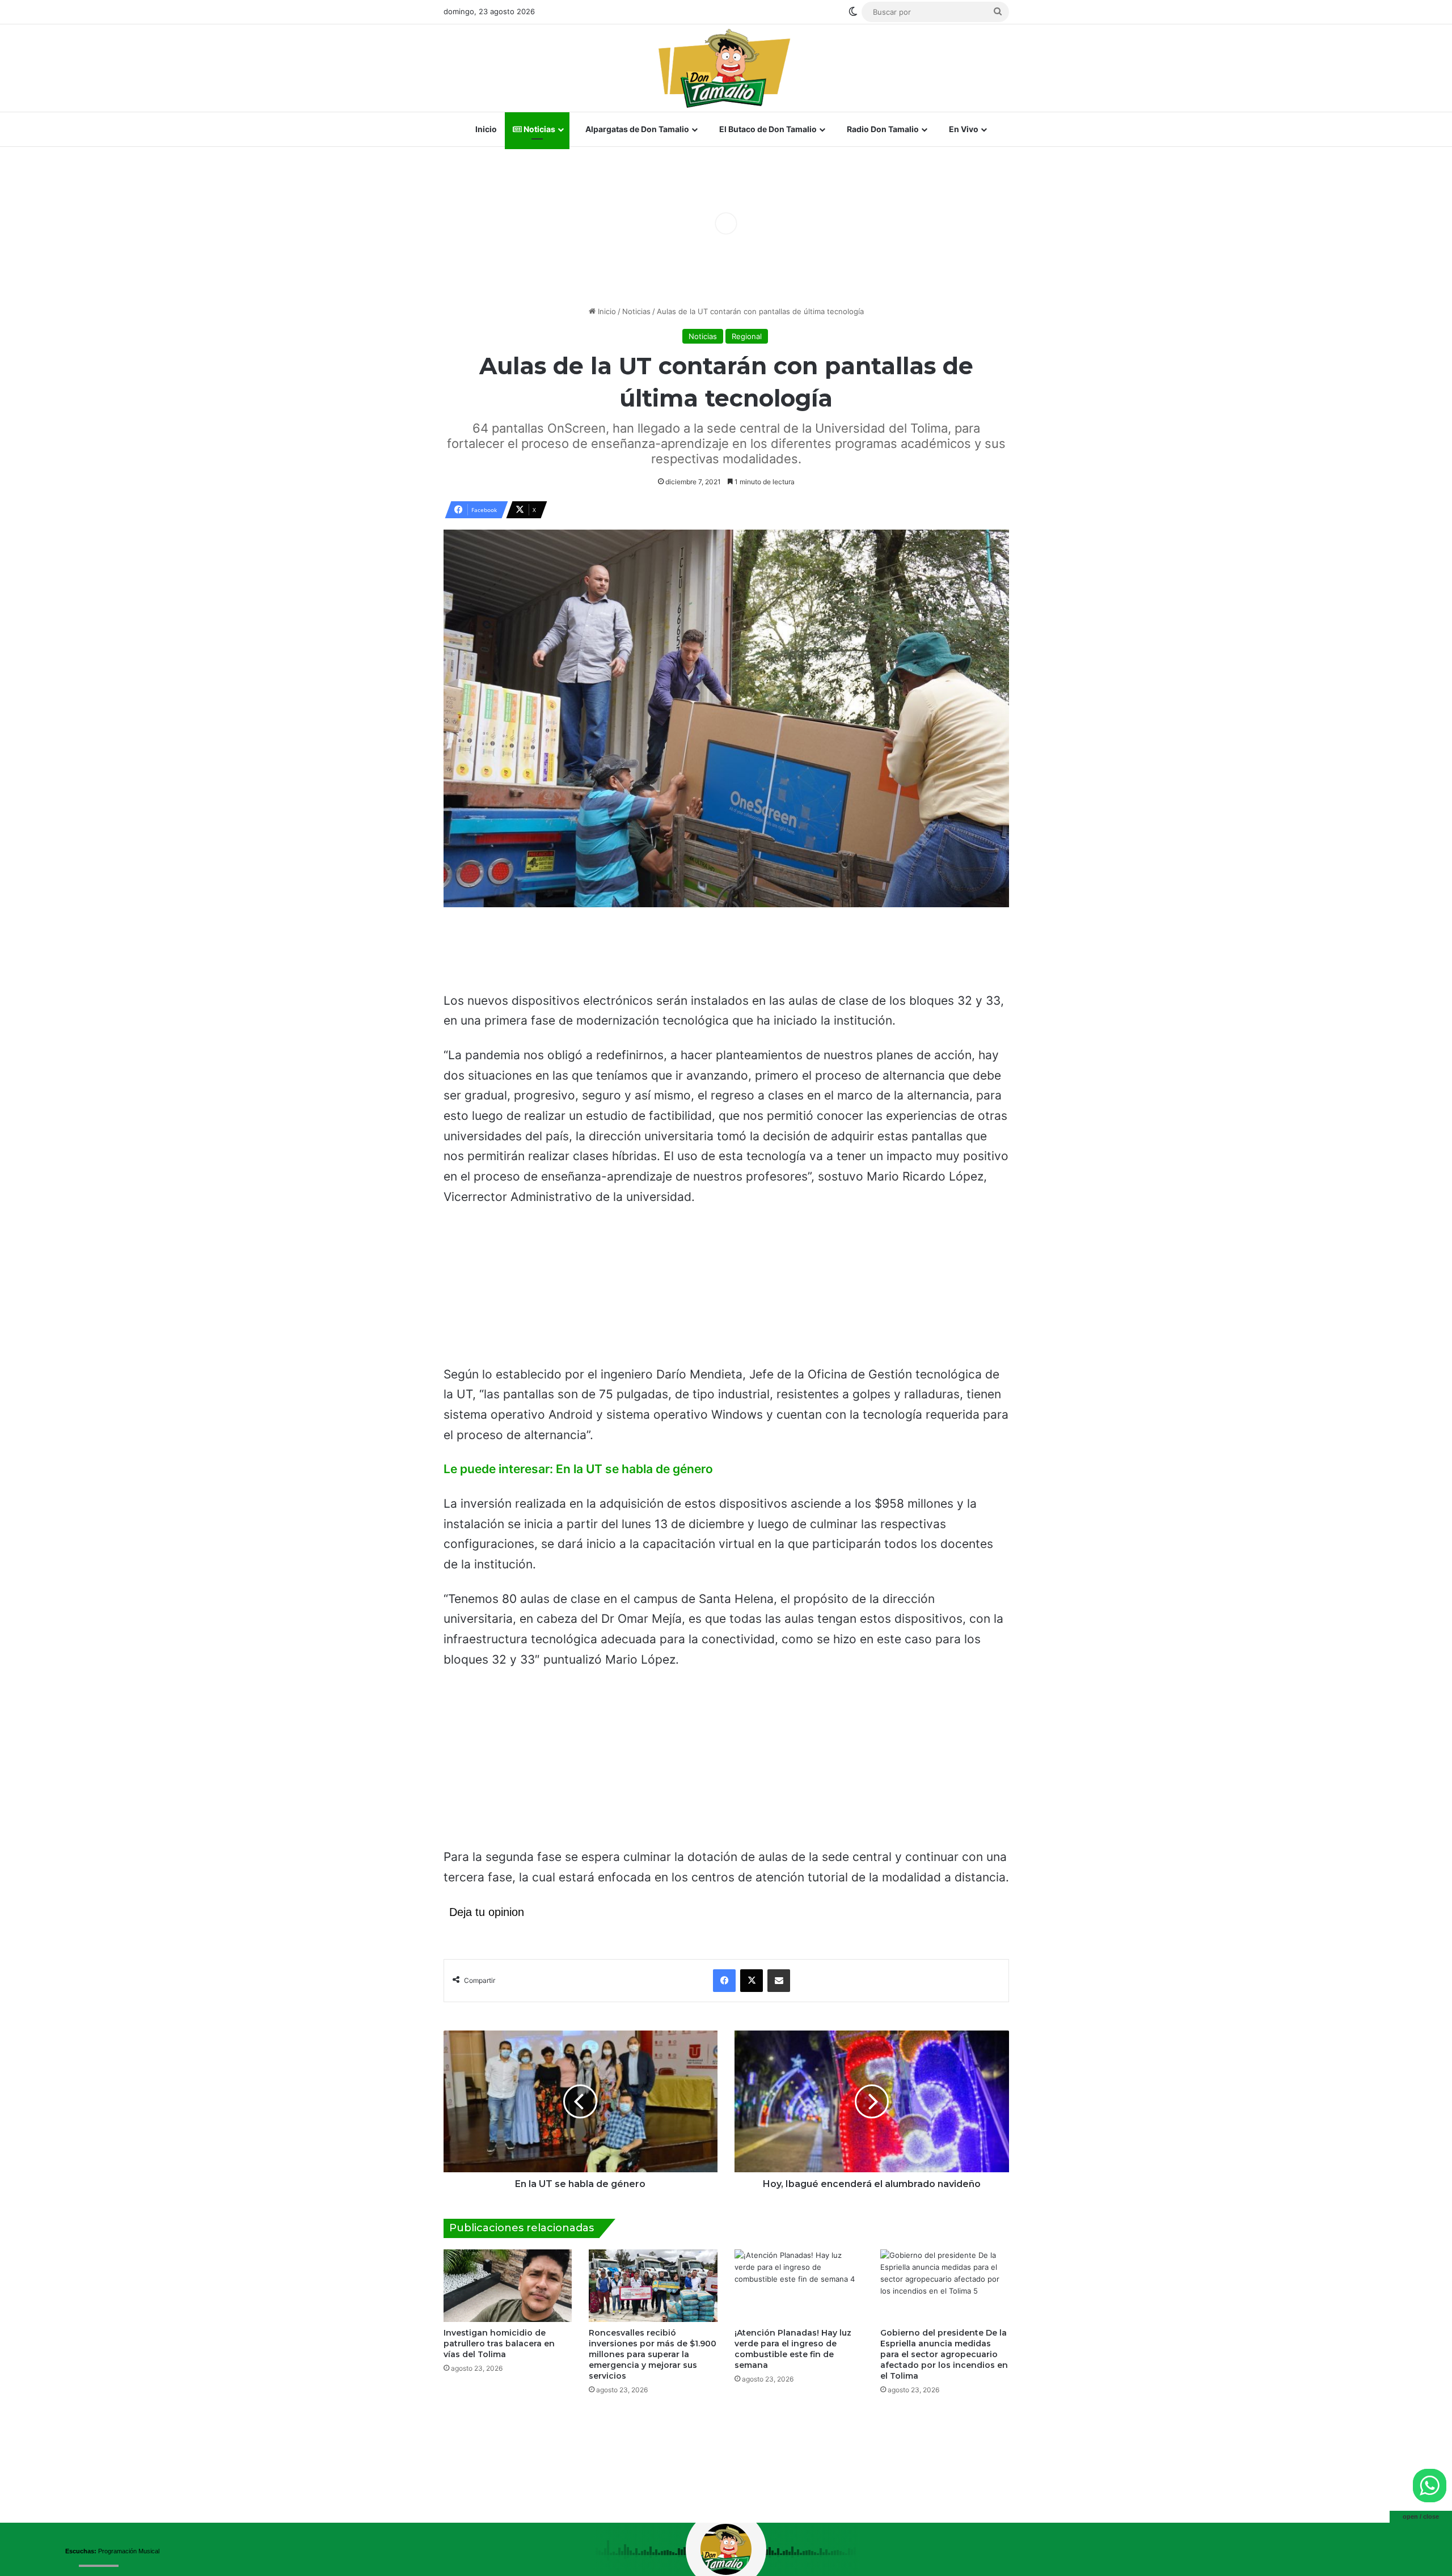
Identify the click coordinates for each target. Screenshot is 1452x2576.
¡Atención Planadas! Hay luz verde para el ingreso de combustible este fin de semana (793, 2349)
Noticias (539, 129)
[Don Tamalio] (726, 68)
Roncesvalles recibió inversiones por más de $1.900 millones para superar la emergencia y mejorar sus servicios (653, 2354)
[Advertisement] (726, 954)
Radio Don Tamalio (882, 129)
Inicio (485, 129)
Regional (747, 336)
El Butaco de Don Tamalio (767, 129)
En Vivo (963, 129)
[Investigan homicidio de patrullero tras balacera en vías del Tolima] (508, 2286)
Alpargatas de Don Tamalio (636, 129)
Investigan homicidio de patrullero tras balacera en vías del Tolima (499, 2344)
